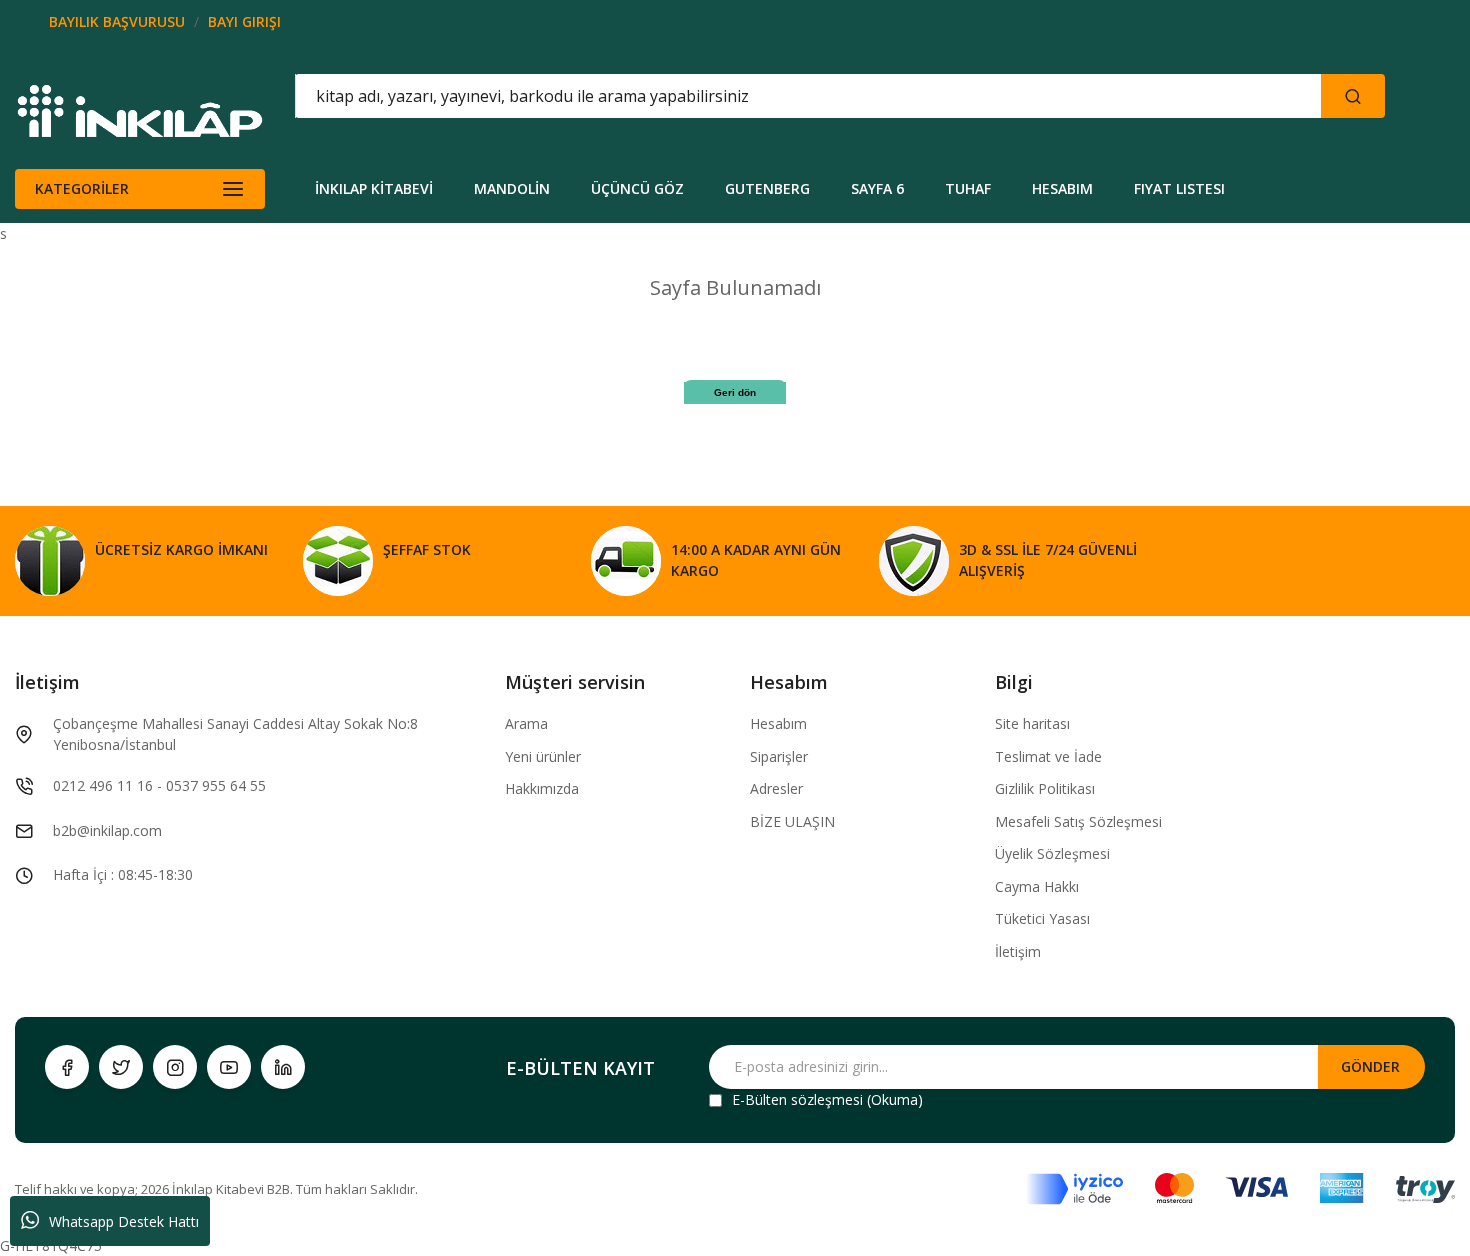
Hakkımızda (542, 788)
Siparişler (779, 756)
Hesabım (778, 723)
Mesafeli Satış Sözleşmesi (1078, 821)
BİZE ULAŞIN (792, 821)
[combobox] (718, 96)
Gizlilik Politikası (1045, 788)
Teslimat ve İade (1048, 756)
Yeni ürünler (543, 756)
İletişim (1018, 951)
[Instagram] (175, 1067)
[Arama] (1353, 96)
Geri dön (735, 392)
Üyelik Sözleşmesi (1052, 853)
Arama (526, 723)
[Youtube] (229, 1067)
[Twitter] (121, 1067)
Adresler (776, 788)
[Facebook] (67, 1067)
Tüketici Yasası (1042, 918)
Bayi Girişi (244, 21)
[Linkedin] (283, 1067)
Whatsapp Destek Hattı (124, 1221)
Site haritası (1032, 723)
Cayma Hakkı (1037, 886)
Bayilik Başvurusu (117, 21)
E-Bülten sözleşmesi (797, 1099)
